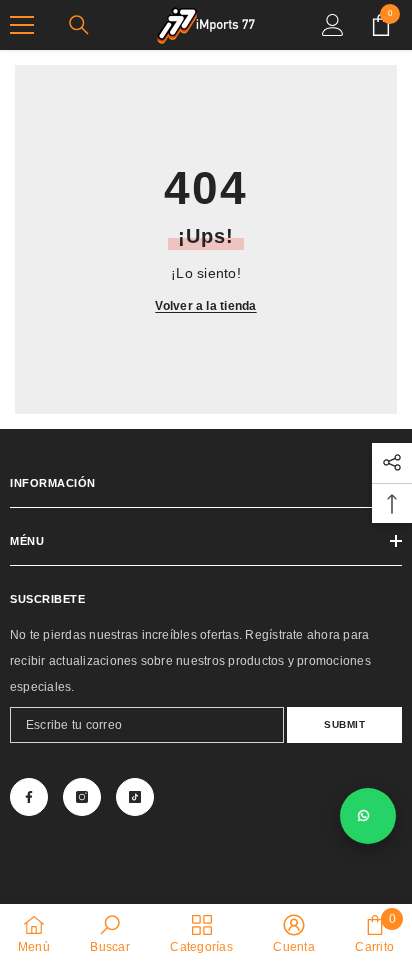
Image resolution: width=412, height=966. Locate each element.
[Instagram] (82, 797)
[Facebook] (29, 797)
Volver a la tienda (205, 306)
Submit (344, 724)
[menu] (22, 25)
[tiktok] (135, 797)
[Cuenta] (333, 25)
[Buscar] (79, 25)
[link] (109, 934)
